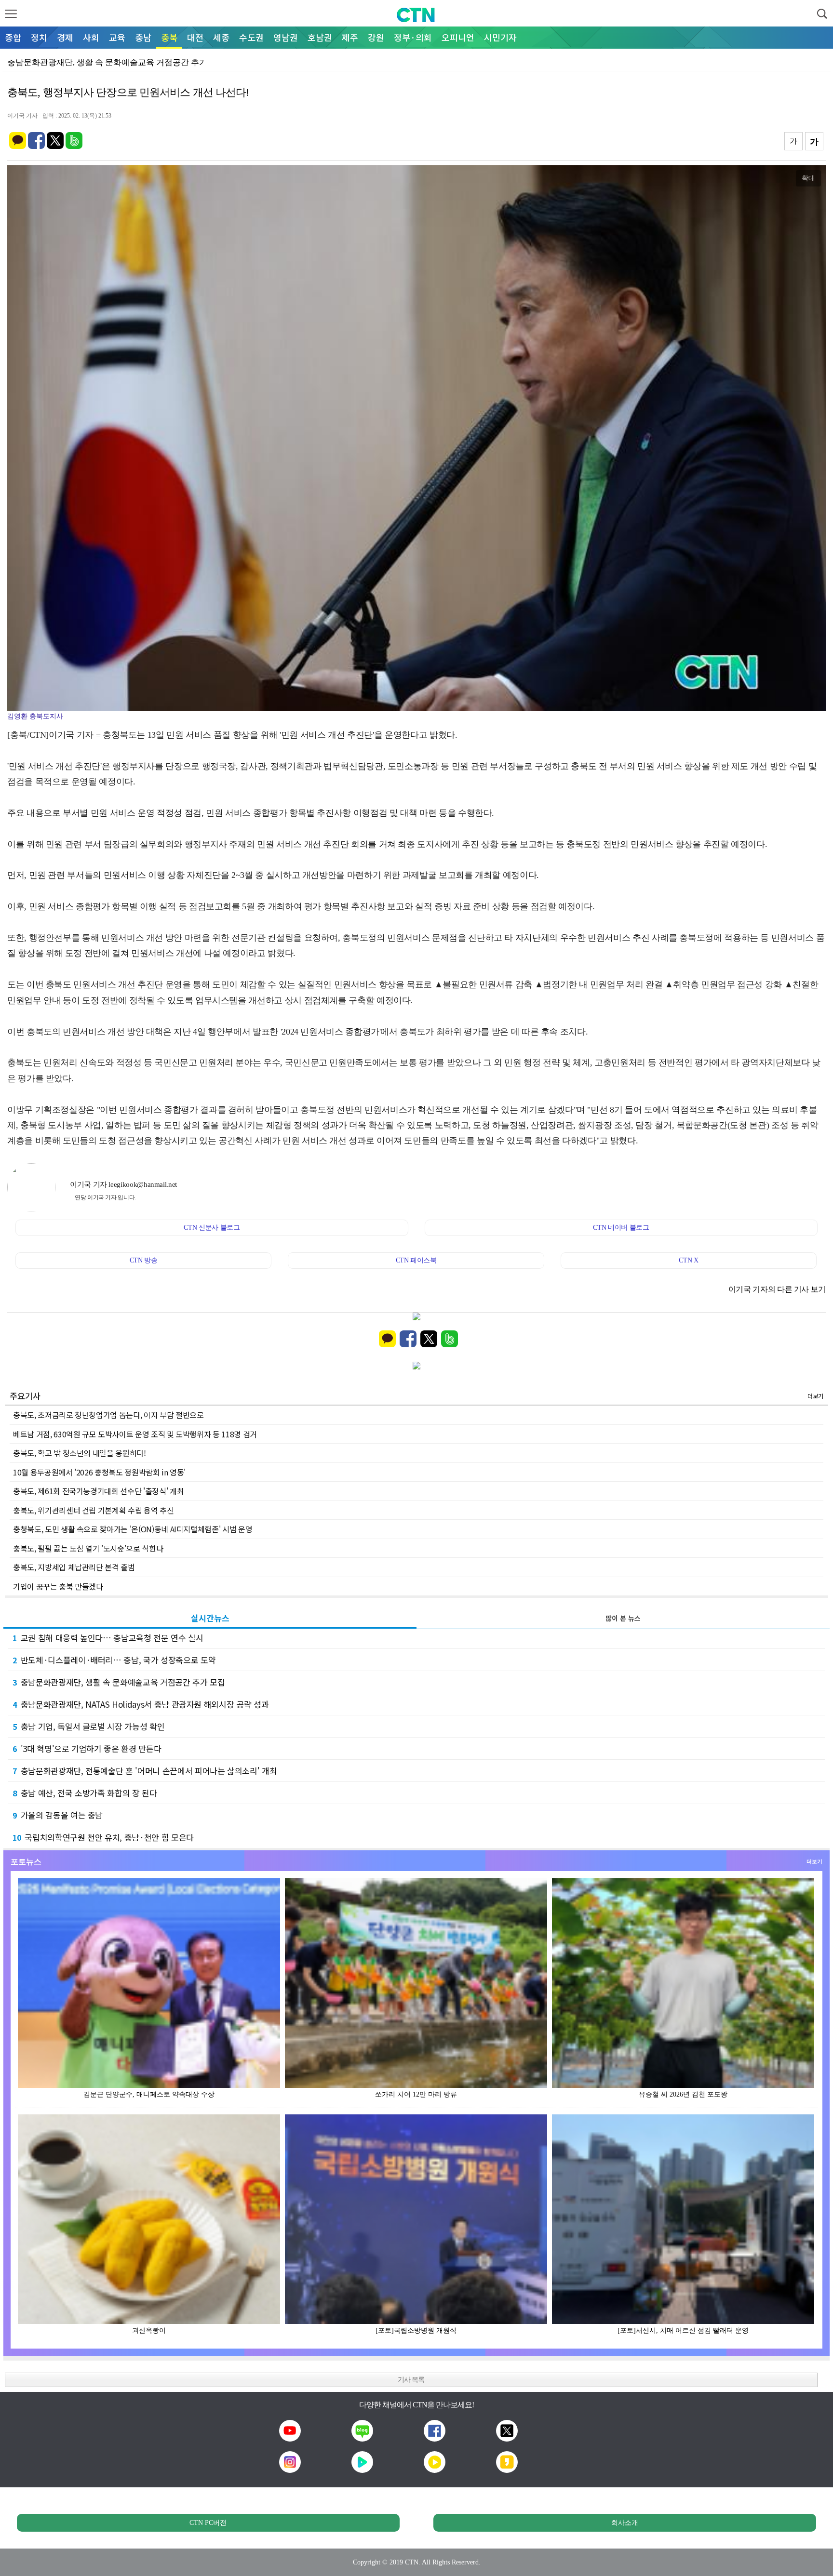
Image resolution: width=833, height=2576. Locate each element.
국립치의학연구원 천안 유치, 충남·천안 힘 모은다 (103, 1837)
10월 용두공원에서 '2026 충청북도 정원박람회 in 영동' (99, 1472)
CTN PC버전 (208, 2523)
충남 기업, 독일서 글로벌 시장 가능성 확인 (88, 1726)
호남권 (320, 37)
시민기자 (500, 37)
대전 (195, 37)
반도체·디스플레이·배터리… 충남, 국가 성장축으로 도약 (114, 1660)
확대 (808, 178)
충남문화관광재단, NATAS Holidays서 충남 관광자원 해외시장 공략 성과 (141, 1704)
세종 (221, 37)
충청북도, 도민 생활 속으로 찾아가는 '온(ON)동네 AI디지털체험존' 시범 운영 (133, 1529)
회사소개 (625, 2523)
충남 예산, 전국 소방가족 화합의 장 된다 (85, 1793)
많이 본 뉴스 (623, 1618)
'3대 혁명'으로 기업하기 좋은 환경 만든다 (87, 1748)
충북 (169, 37)
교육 (117, 37)
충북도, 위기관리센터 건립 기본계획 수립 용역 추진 (93, 1510)
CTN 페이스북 (416, 1260)
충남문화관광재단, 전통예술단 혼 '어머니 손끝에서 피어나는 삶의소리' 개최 (145, 1771)
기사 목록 (411, 2380)
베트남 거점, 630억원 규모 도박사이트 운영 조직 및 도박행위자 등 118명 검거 (135, 1434)
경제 (65, 37)
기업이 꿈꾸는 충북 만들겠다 (58, 1586)
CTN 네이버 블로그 (621, 1228)
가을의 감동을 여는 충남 (58, 1815)
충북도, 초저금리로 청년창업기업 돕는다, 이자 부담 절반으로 (108, 1415)
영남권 (286, 37)
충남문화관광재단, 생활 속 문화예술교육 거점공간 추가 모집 (119, 1682)
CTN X (688, 1260)
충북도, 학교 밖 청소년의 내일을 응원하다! (80, 1453)
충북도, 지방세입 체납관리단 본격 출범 (74, 1567)
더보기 (815, 1396)
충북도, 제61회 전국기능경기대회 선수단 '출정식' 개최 (98, 1491)
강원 (376, 37)
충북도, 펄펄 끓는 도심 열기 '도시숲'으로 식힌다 (88, 1548)
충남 (143, 37)
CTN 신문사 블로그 (212, 1228)
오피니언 (458, 37)
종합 (13, 37)
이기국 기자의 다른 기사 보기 (777, 1289)
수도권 (251, 37)
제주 (350, 37)
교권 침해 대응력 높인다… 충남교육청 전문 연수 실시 (108, 1638)
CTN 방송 (144, 1260)
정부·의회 (413, 37)
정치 (39, 37)
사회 (91, 37)
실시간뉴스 (210, 1618)
